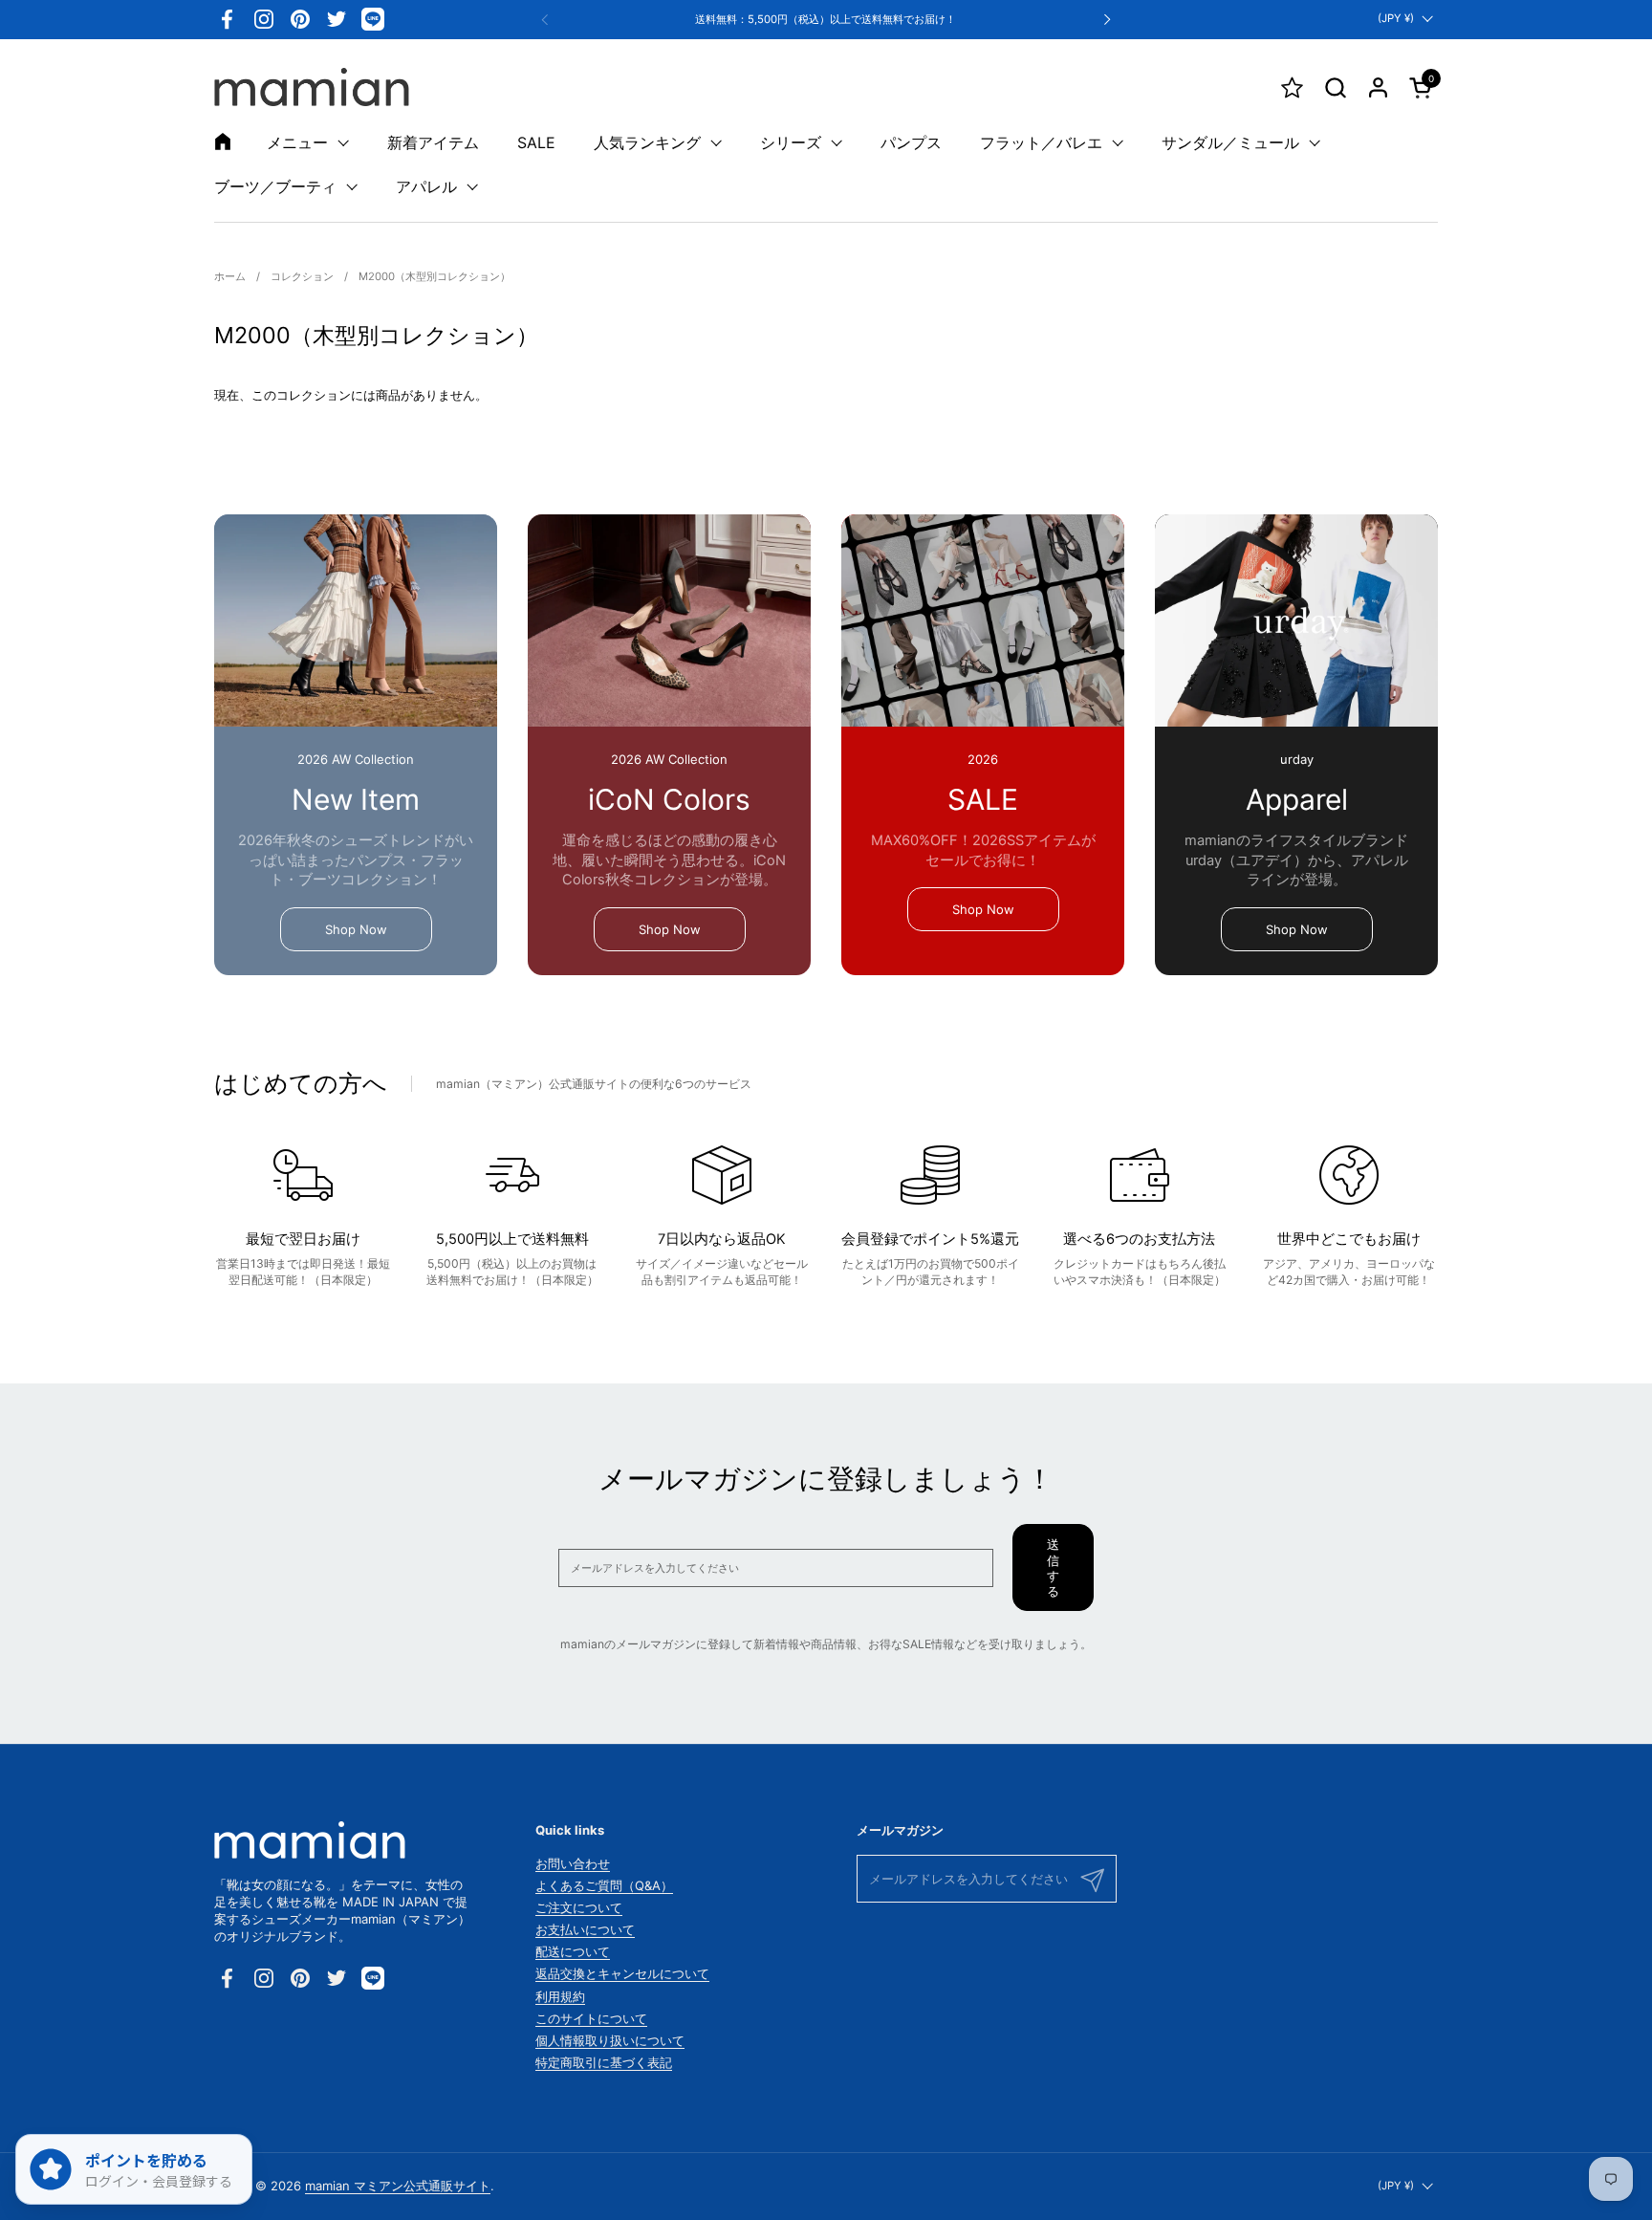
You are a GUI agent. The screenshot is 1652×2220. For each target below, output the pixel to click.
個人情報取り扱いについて (610, 2040)
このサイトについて (591, 2018)
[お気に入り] (1292, 87)
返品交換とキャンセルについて (622, 1973)
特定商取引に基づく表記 (604, 2062)
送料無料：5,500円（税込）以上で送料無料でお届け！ (826, 20)
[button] (1335, 87)
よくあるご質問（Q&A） (604, 1885)
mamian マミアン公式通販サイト (398, 2186)
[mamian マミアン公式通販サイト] (312, 87)
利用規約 (560, 1996)
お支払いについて (585, 1929)
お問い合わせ (573, 1863)
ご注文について (579, 1907)
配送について (573, 1951)
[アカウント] (1378, 87)
